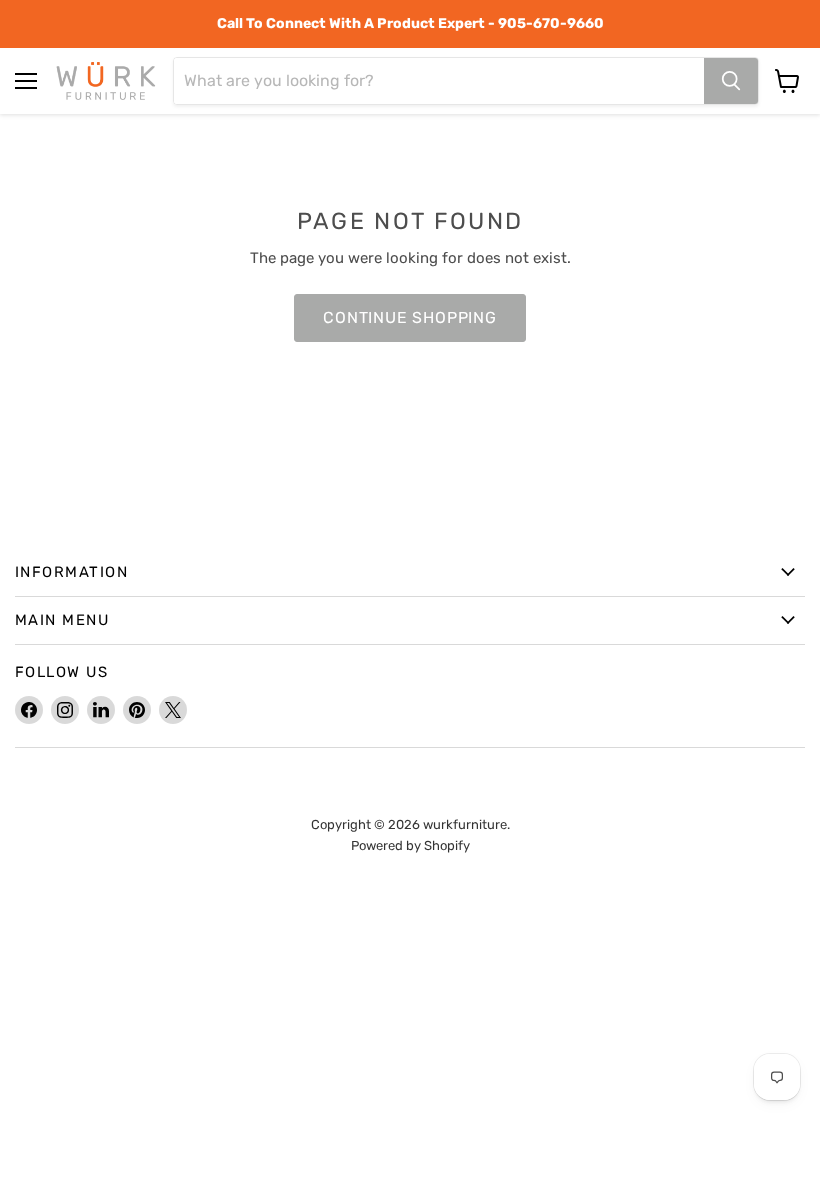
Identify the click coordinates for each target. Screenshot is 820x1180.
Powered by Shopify (410, 845)
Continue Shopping (410, 317)
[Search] (731, 81)
